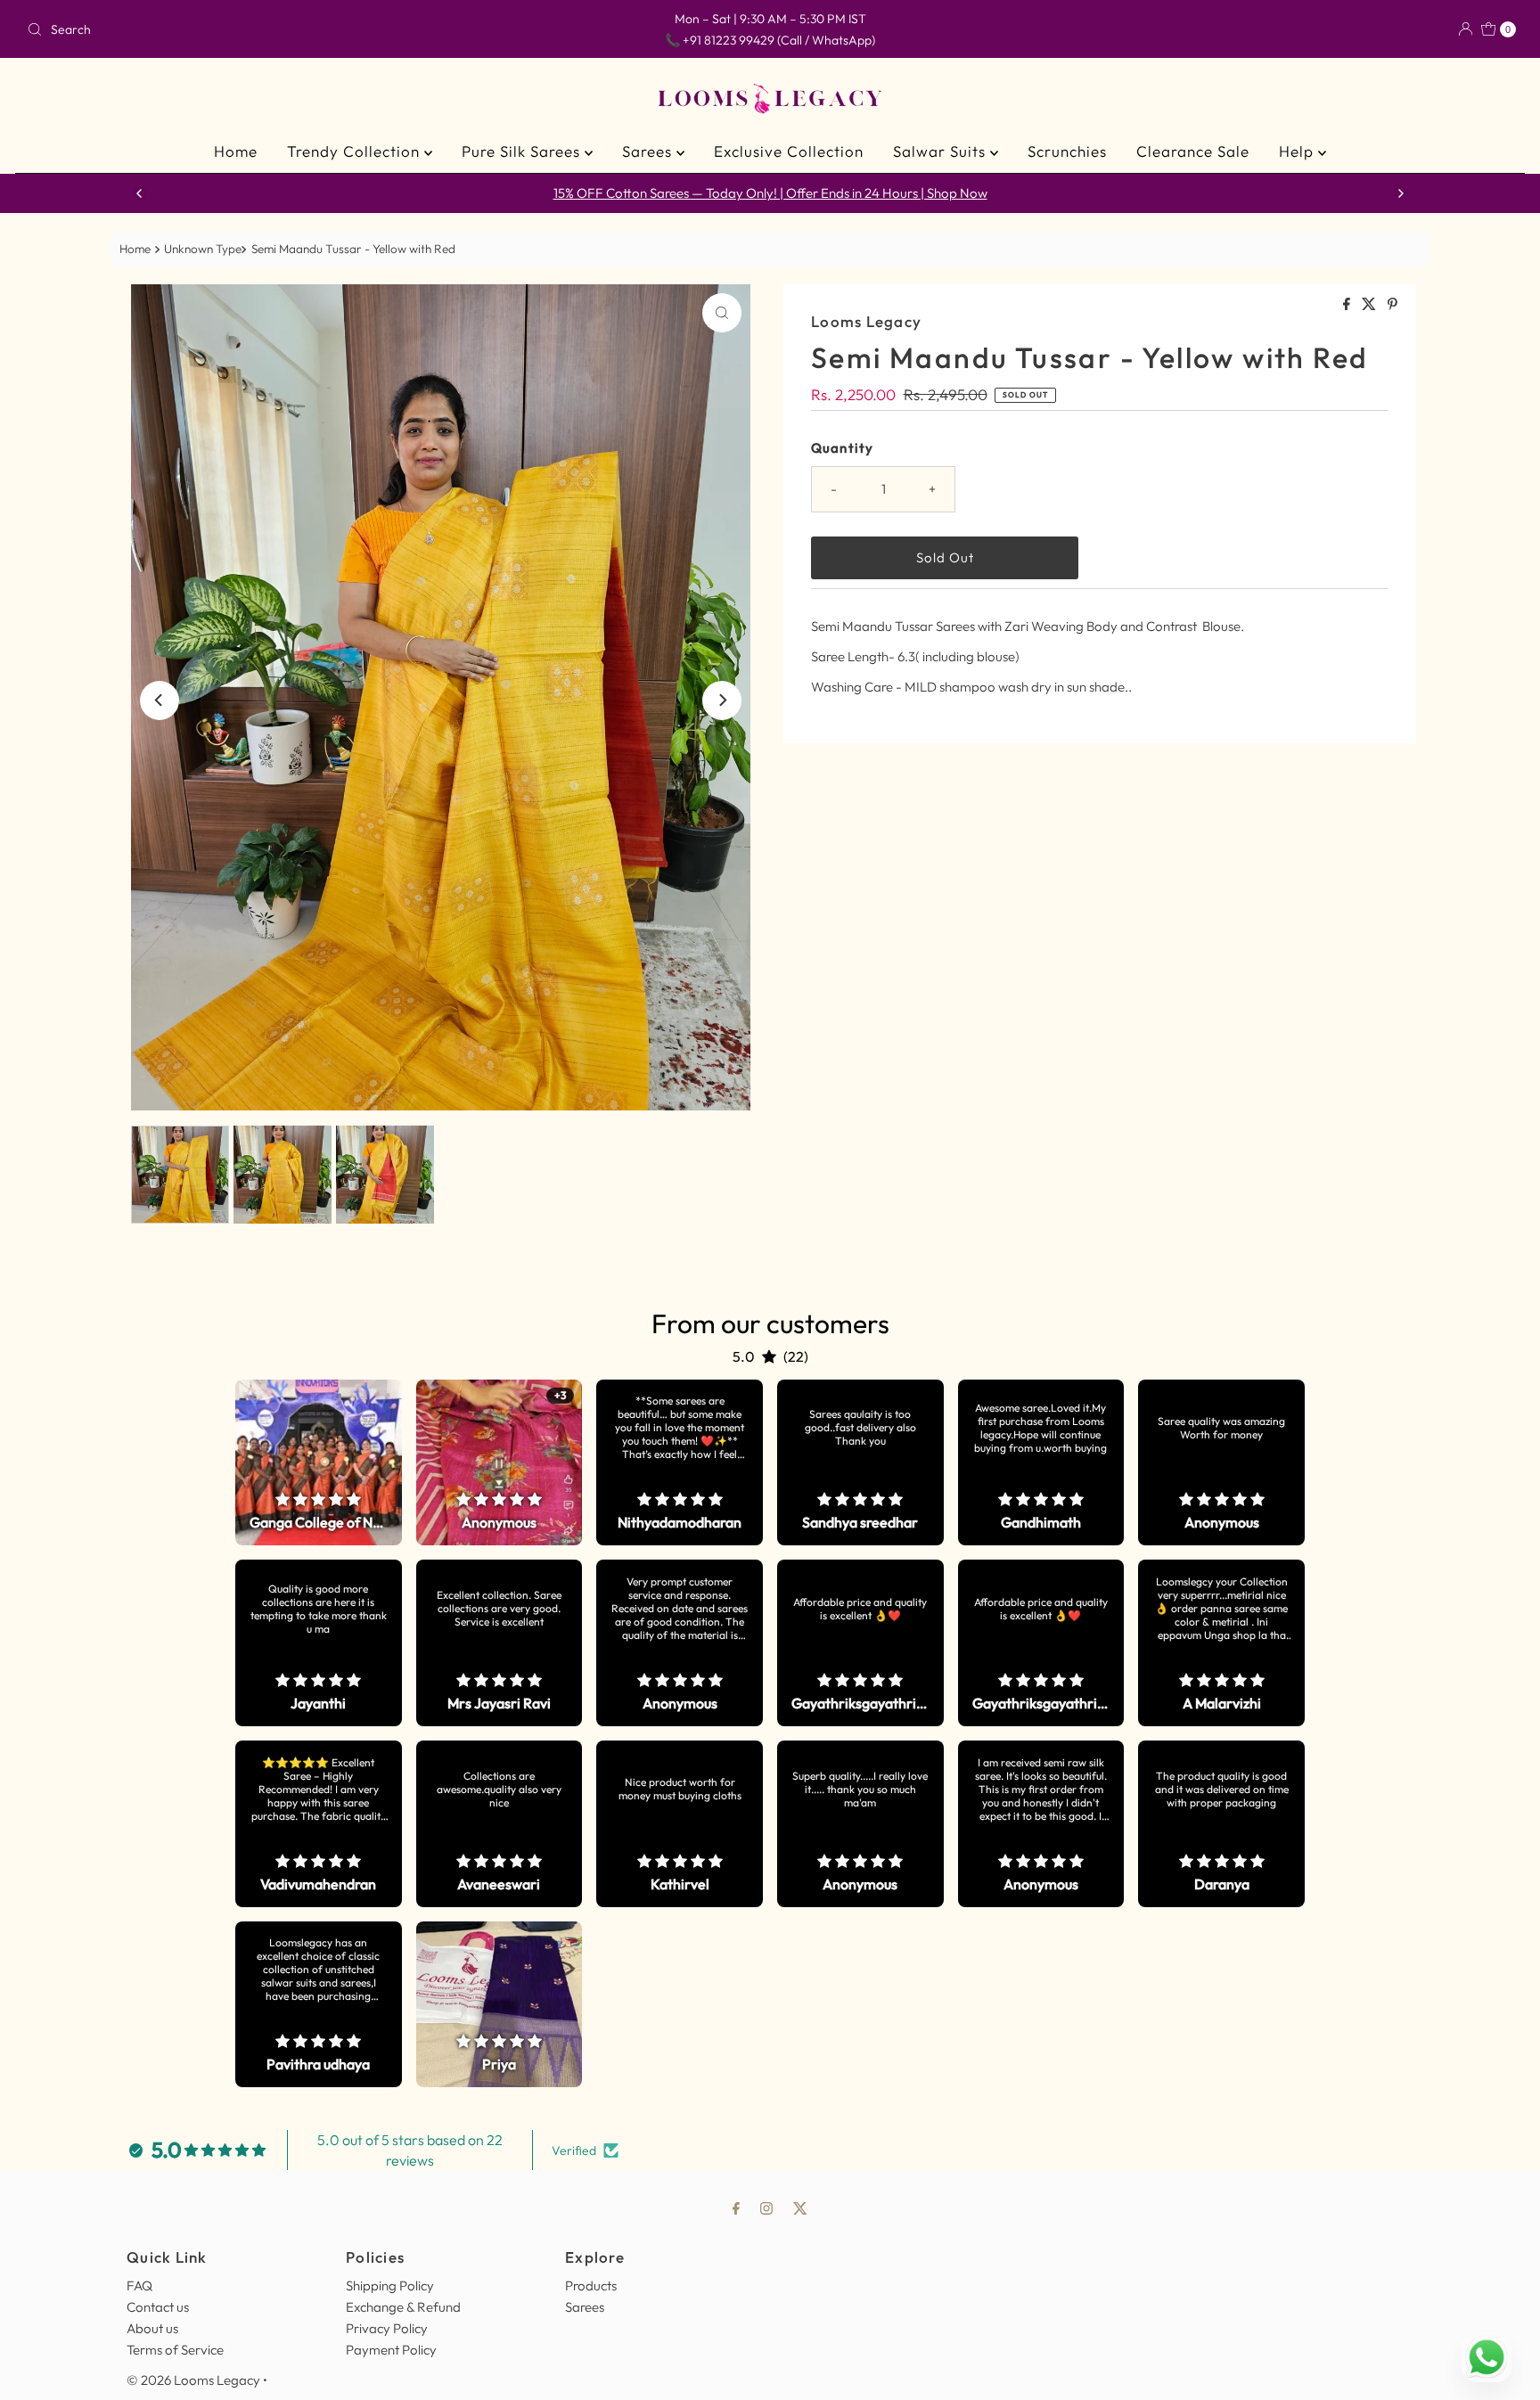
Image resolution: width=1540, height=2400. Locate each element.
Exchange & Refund (403, 2307)
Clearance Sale (1193, 151)
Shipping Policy (390, 2285)
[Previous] (140, 193)
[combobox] (265, 29)
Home (236, 151)
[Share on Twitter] (1370, 305)
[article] (319, 1463)
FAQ (139, 2285)
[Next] (1400, 193)
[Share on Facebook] (1348, 305)
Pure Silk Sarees (523, 151)
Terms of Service (175, 2350)
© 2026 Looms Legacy (193, 2380)
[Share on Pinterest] (1393, 305)
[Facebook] (736, 2208)
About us (152, 2328)
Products (591, 2285)
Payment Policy (391, 2350)
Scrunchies (1067, 151)
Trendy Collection (356, 151)
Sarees (649, 151)
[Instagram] (766, 2208)
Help (1298, 151)
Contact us (158, 2307)
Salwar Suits (942, 151)
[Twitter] (800, 2208)
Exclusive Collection (789, 151)
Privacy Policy (387, 2328)
